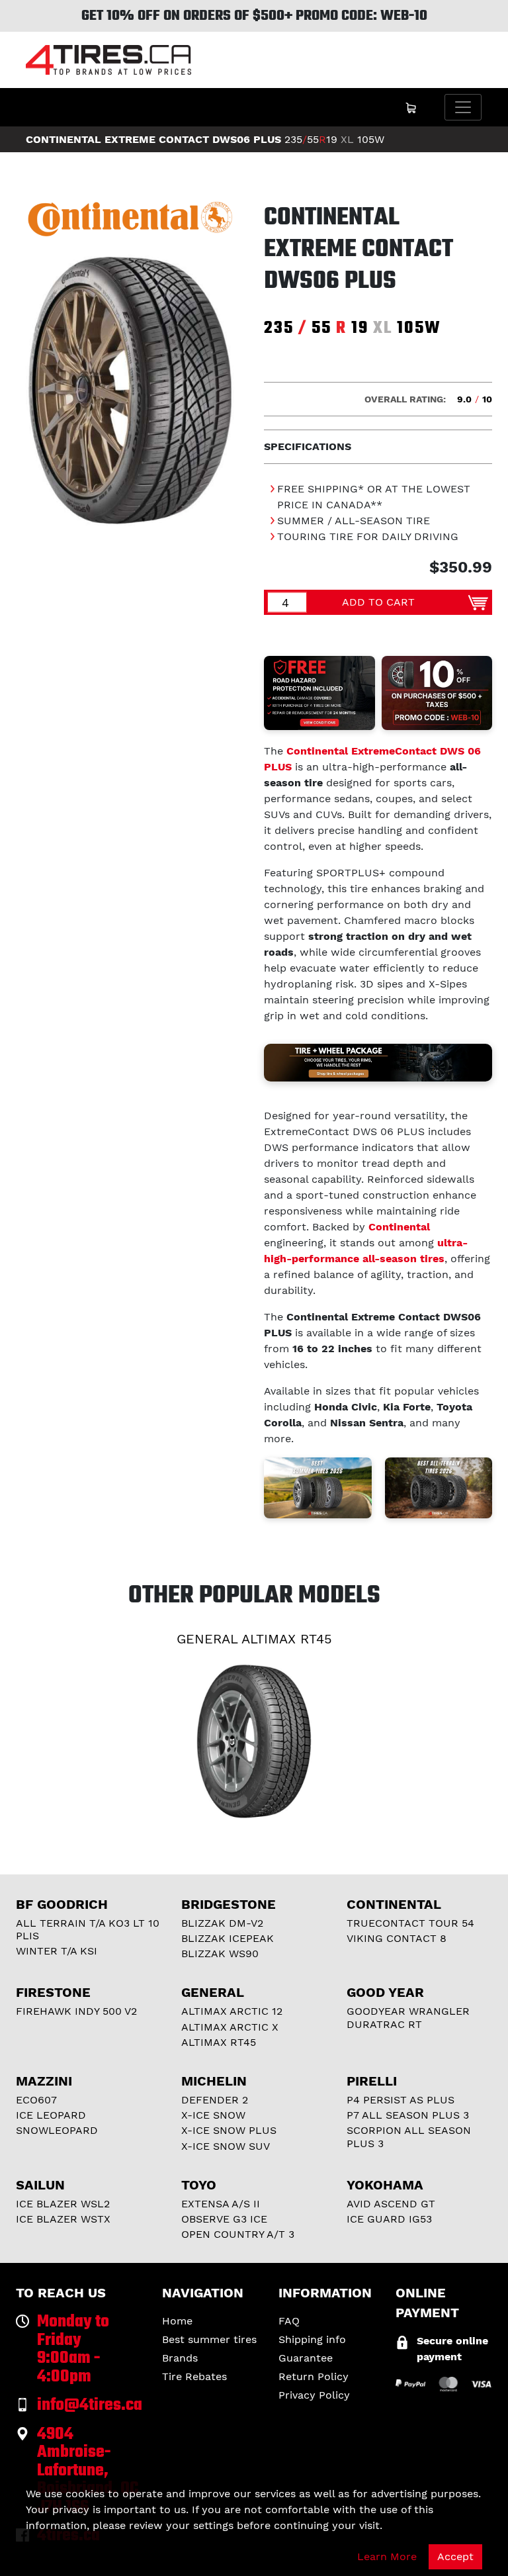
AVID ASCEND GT (391, 2204)
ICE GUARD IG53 (389, 2219)
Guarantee (306, 2358)
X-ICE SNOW (213, 2115)
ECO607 (36, 2100)
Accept (455, 2556)
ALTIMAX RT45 (219, 2042)
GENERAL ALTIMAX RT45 (254, 1639)
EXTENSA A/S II (221, 2204)
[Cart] (411, 107)
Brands (180, 2358)
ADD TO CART (378, 602)
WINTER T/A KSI (57, 1951)
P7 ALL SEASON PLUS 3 (408, 2115)
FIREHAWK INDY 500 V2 (76, 2011)
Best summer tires (209, 2339)
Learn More (387, 2556)
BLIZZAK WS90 (220, 1954)
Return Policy (314, 2376)
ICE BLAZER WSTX (63, 2219)
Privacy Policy (314, 2395)
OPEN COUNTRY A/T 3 (238, 2234)
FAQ (289, 2321)
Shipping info (312, 2339)
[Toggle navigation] (463, 107)
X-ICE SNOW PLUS (229, 2130)
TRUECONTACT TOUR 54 (410, 1923)
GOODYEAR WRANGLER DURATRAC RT (408, 2017)
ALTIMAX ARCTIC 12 (232, 2011)
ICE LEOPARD (51, 2115)
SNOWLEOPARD (57, 2130)
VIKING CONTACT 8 (397, 1938)
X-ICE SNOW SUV (226, 2146)
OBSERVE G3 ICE (224, 2219)
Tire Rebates (194, 2376)
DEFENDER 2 (215, 2100)
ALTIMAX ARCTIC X (230, 2027)
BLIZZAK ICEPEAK (228, 1938)
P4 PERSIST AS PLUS (401, 2100)
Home (177, 2321)
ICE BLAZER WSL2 (63, 2204)
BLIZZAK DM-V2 (222, 1923)
